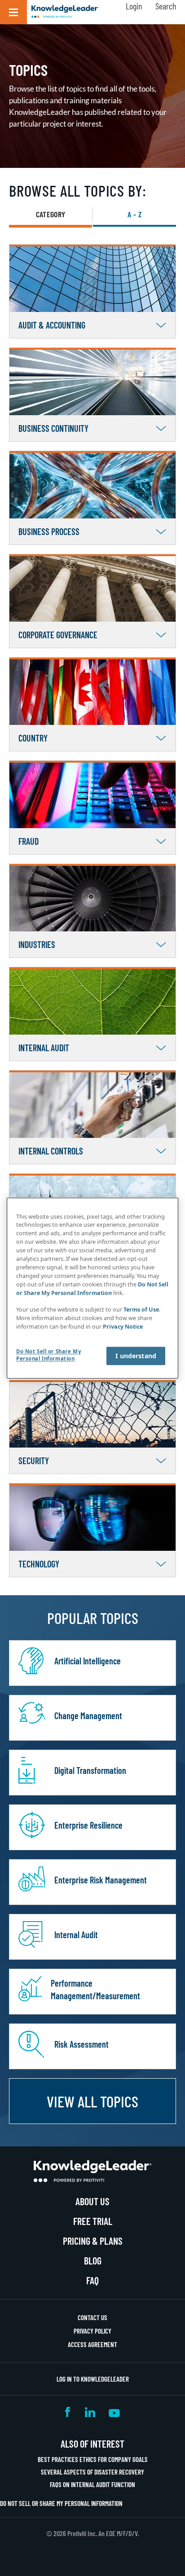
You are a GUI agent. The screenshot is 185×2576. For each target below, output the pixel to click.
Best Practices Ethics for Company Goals (93, 2459)
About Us (92, 2201)
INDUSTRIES (37, 944)
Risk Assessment (81, 2044)
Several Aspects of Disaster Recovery (92, 2472)
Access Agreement (92, 2344)
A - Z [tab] (134, 214)
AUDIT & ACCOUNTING (52, 325)
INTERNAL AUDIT (44, 1048)
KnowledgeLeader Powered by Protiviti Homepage (92, 2171)
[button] (13, 12)
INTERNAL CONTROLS (51, 1151)
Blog (93, 2260)
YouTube (114, 2412)
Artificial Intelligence (88, 1661)
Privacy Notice (123, 1327)
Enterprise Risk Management (101, 1880)
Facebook (68, 2412)
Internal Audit (76, 1935)
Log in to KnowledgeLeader (93, 2379)
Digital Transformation (90, 1770)
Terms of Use (141, 1310)
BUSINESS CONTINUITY (53, 428)
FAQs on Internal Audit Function (92, 2484)
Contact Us (92, 2317)
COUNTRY (33, 738)
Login (134, 6)
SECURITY (34, 1461)
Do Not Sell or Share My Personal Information (61, 2503)
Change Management (88, 1716)
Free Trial (93, 2221)
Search (166, 6)
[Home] (65, 12)
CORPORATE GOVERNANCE (58, 635)
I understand (136, 1356)
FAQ (92, 2280)
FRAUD (29, 841)
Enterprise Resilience (88, 1825)
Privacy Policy (92, 2331)
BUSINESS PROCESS (49, 531)
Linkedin (90, 2412)
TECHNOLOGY (39, 1564)
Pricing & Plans (93, 2241)
